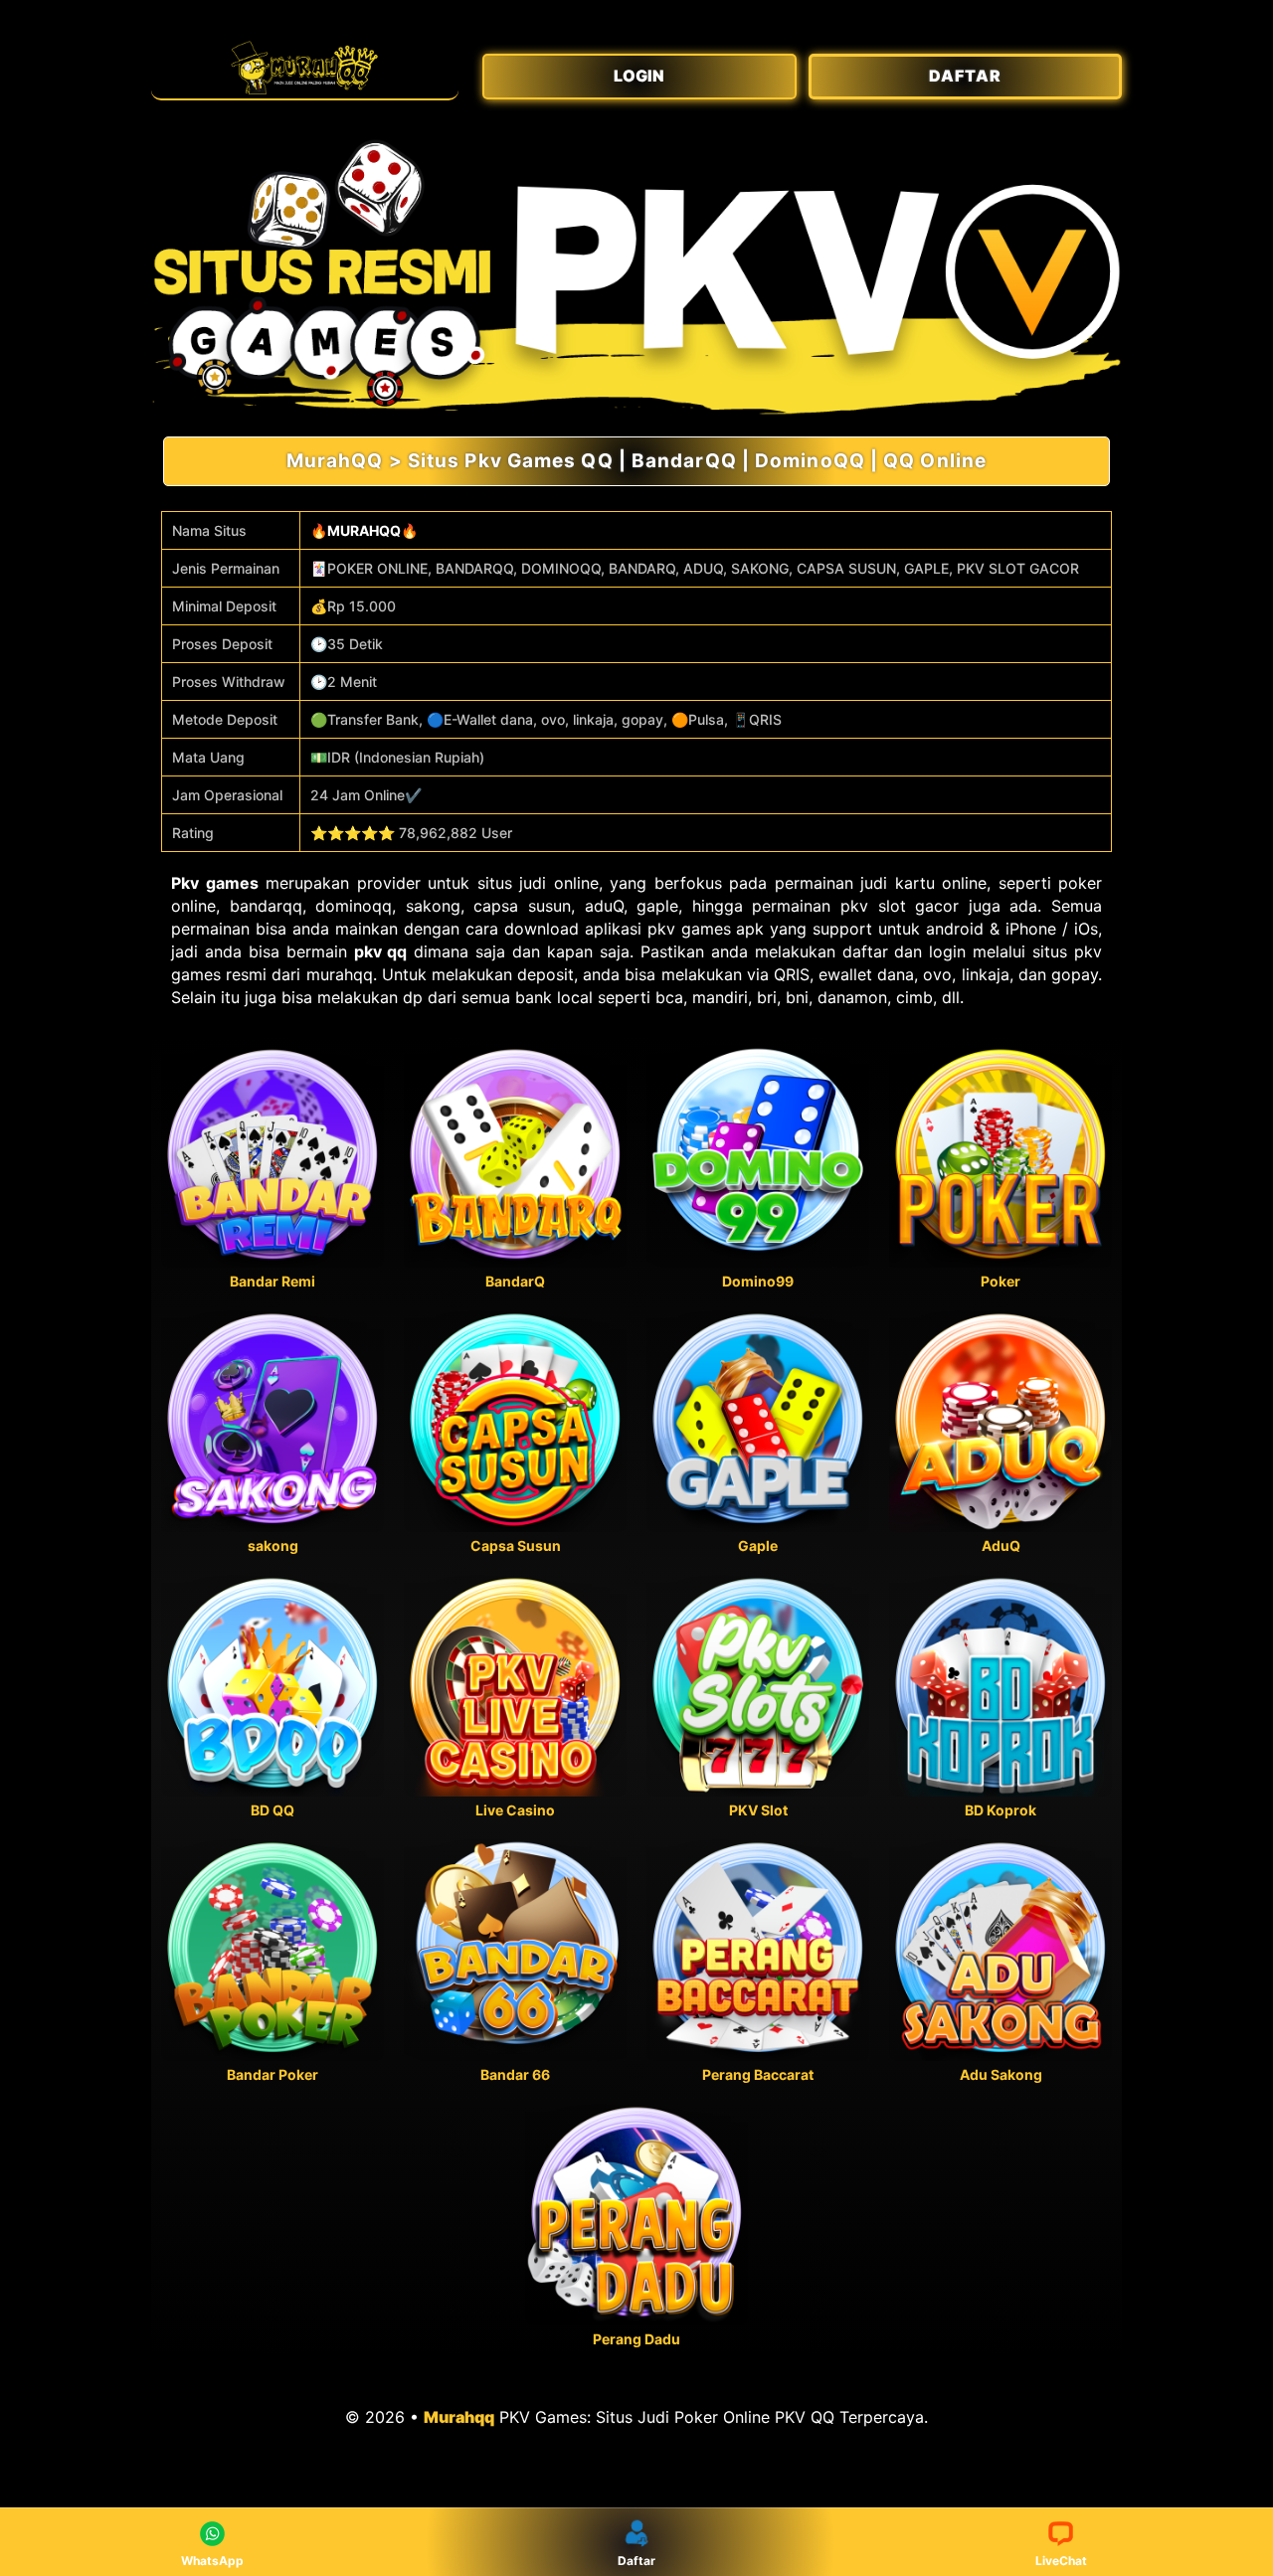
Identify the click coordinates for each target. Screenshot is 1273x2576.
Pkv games (215, 883)
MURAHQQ (364, 530)
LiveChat (1061, 2561)
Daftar (636, 2561)
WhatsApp (212, 2561)
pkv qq (381, 951)
